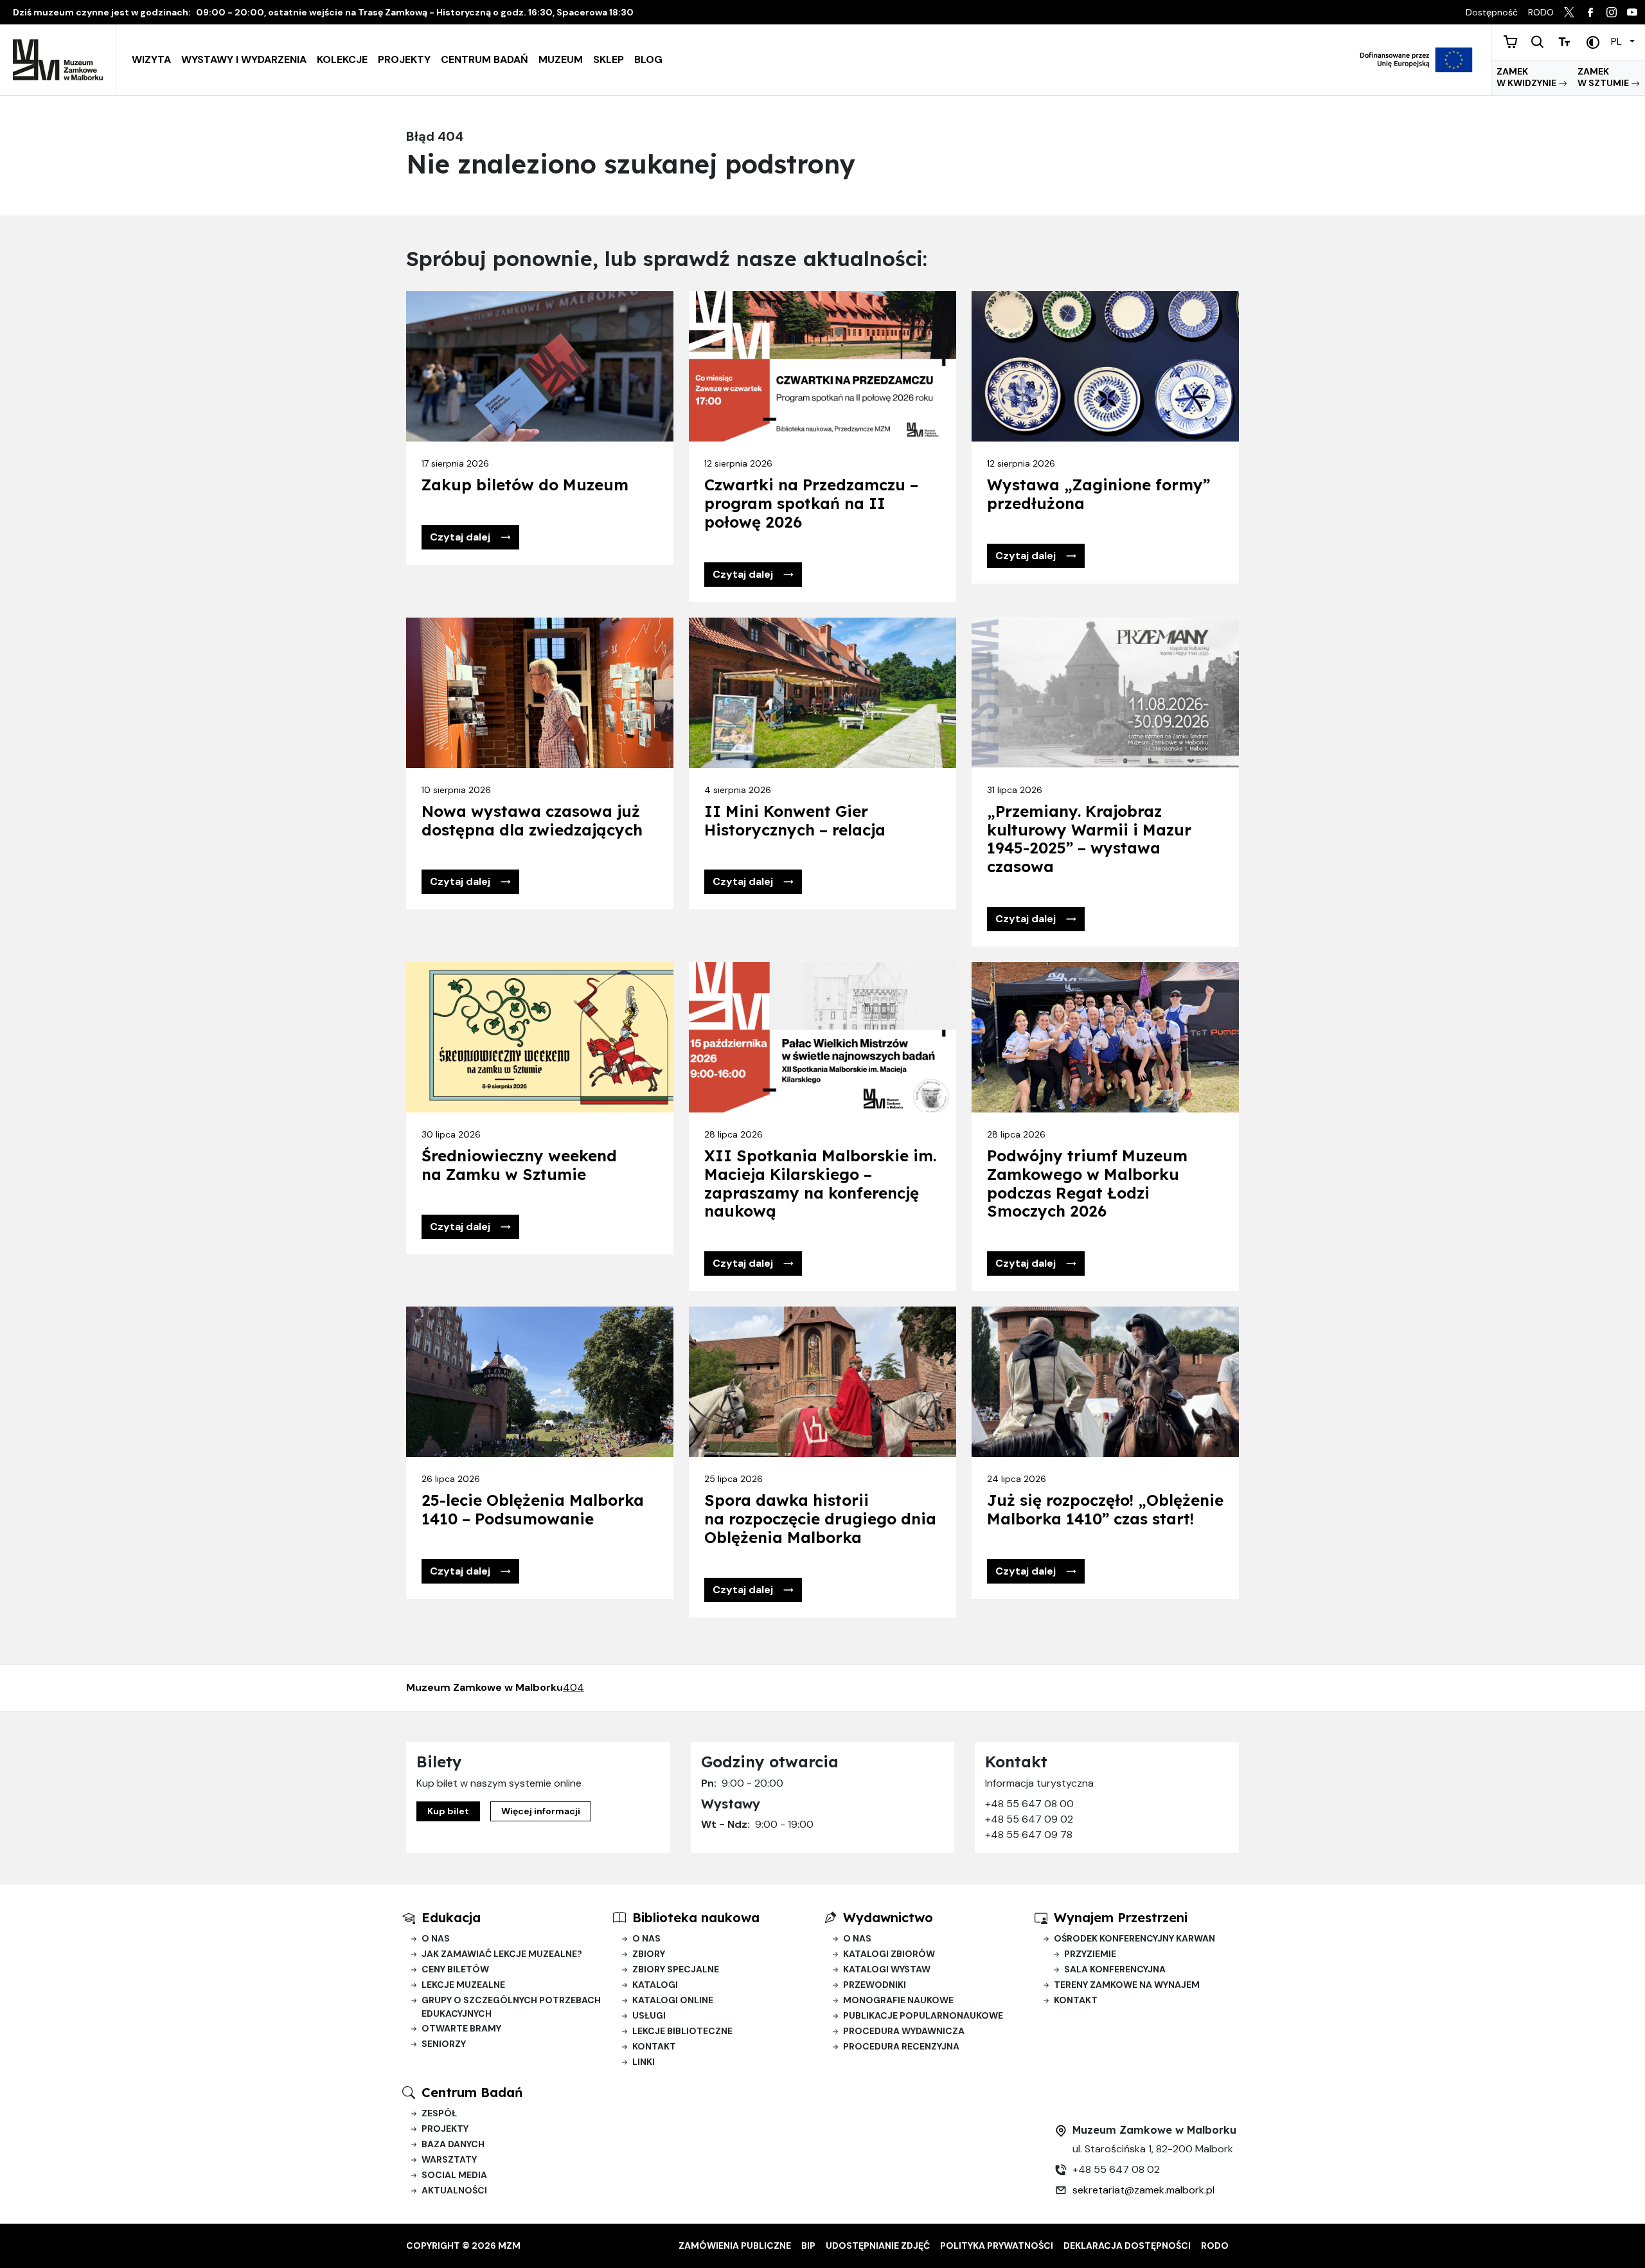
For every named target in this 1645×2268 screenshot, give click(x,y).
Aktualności (454, 2190)
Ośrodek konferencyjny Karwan (1134, 1938)
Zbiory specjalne (676, 1969)
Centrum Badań (485, 59)
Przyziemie (1090, 1954)
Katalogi (655, 1985)
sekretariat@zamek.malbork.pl (1143, 2190)
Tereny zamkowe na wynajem (1127, 1985)
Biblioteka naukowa (696, 1917)
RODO (1215, 2246)
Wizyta (151, 59)
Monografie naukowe (898, 2000)
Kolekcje (342, 59)
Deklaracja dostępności (1127, 2246)
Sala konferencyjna (1115, 1969)
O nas (436, 1938)
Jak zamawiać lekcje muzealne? (502, 1954)
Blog (648, 59)
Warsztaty (449, 2159)
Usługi (649, 2015)
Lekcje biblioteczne (682, 2031)
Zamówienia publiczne (735, 2246)
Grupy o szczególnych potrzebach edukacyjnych (511, 2007)
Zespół (439, 2113)
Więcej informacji (541, 1811)
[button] (470, 537)
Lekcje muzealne (463, 1985)
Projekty (404, 59)
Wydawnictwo (888, 1917)
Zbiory (649, 1954)
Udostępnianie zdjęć (878, 2246)
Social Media (454, 2175)
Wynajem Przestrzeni (1121, 1917)
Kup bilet (448, 1811)
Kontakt (654, 2046)
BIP (808, 2246)
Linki (644, 2062)
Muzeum (561, 59)
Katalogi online (673, 2000)
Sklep (609, 59)
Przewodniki (875, 1985)
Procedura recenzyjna (901, 2046)
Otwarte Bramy (461, 2028)
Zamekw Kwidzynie (1527, 77)
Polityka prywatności (997, 2246)
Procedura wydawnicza (904, 2031)
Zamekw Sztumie (1604, 77)
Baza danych (453, 2144)
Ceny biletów (455, 1969)
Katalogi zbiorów (889, 1954)
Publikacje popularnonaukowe (923, 2015)
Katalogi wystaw (887, 1969)
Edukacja (451, 1917)
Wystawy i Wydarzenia (244, 59)
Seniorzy (444, 2044)
